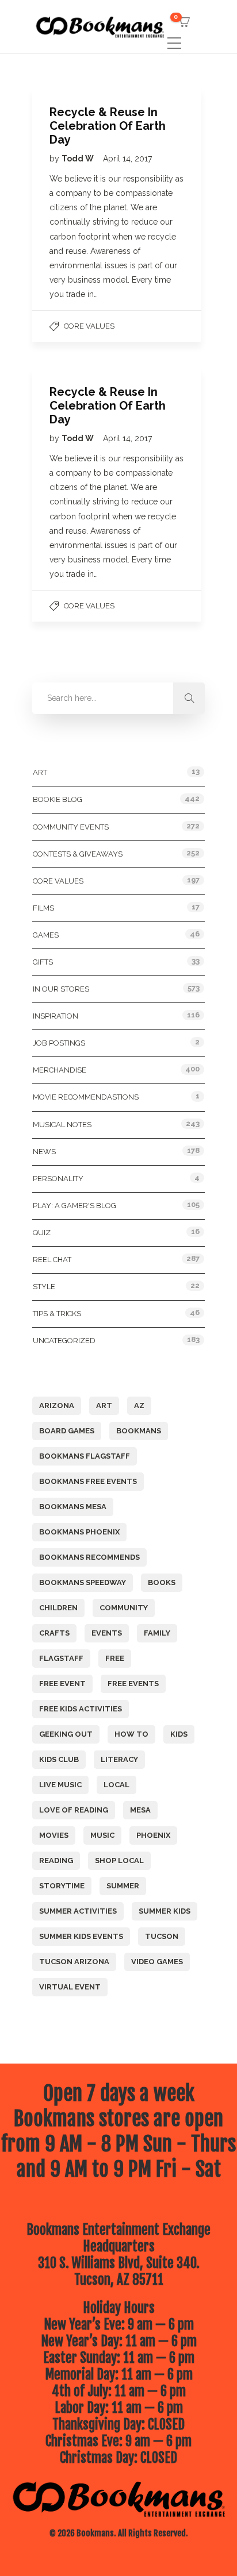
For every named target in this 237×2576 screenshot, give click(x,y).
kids (179, 1734)
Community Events (71, 827)
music (102, 1835)
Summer (123, 1886)
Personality (58, 1179)
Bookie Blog (58, 799)
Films (43, 908)
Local (116, 1785)
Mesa (140, 1810)
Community (124, 1608)
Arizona (57, 1405)
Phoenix (153, 1835)
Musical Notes (62, 1125)
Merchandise (60, 1070)
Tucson (162, 1936)
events (107, 1633)
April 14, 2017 (127, 159)
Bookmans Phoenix (79, 1532)
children (58, 1608)
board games (67, 1431)
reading (56, 1860)
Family (157, 1633)
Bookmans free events (88, 1481)
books (162, 1582)
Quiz (42, 1233)
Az (139, 1405)
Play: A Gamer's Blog (74, 1206)
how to (131, 1734)
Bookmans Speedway (83, 1582)
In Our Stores (61, 989)
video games (157, 1962)
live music (60, 1785)
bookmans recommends (89, 1557)
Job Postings (59, 1043)
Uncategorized (64, 1341)
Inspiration (56, 1016)
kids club (59, 1759)
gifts (43, 962)
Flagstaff (61, 1658)
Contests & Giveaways (78, 854)
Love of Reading (74, 1810)
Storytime (62, 1886)
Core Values (89, 326)
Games (46, 935)
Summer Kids (165, 1911)
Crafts (54, 1633)
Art (40, 772)
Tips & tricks (57, 1314)
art (104, 1405)
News (44, 1152)
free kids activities (81, 1709)
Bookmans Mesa (73, 1507)
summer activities (78, 1911)
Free (115, 1658)
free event (62, 1684)
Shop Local (119, 1860)
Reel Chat (52, 1260)
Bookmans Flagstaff (85, 1456)
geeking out (66, 1734)
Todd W (79, 159)
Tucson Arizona (74, 1962)
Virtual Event (70, 1987)
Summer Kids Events (81, 1936)
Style (44, 1287)
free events (133, 1684)
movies (54, 1835)
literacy (119, 1759)
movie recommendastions (86, 1097)
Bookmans (139, 1431)
